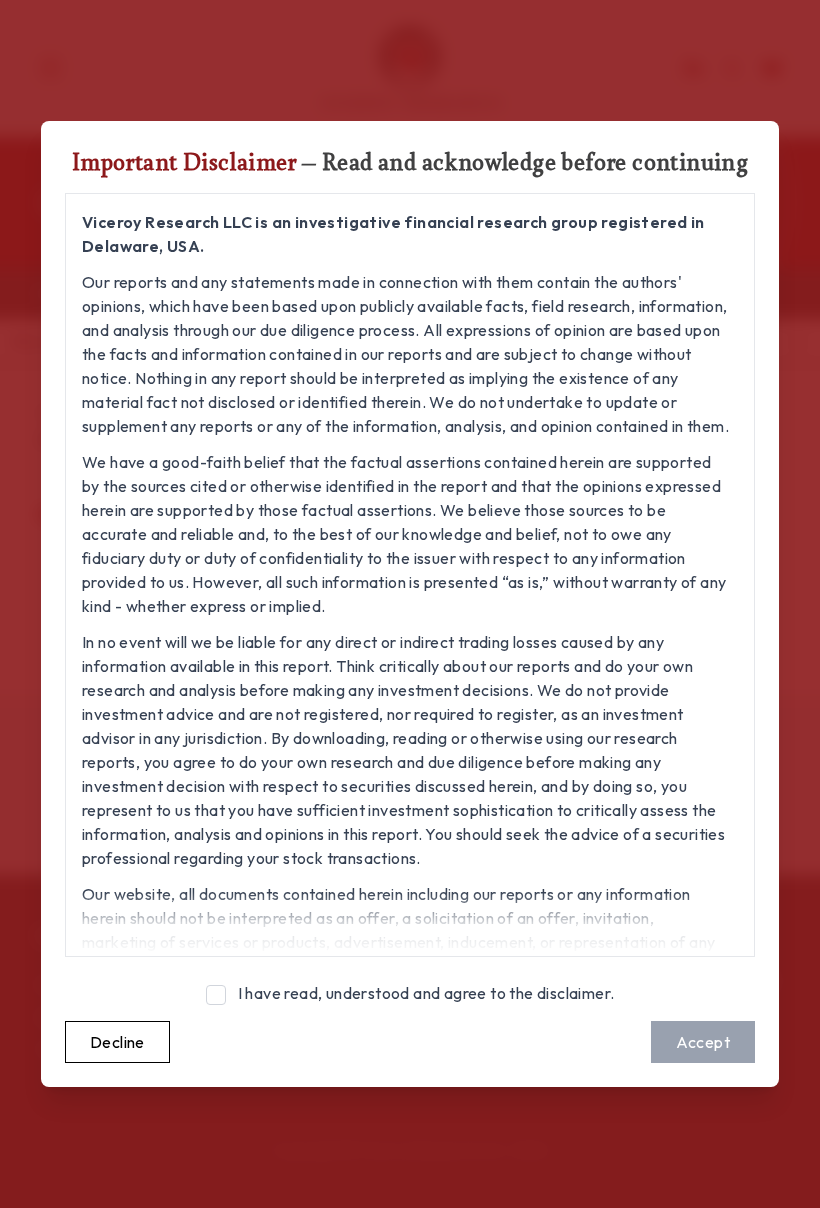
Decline (117, 1042)
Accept (703, 1042)
